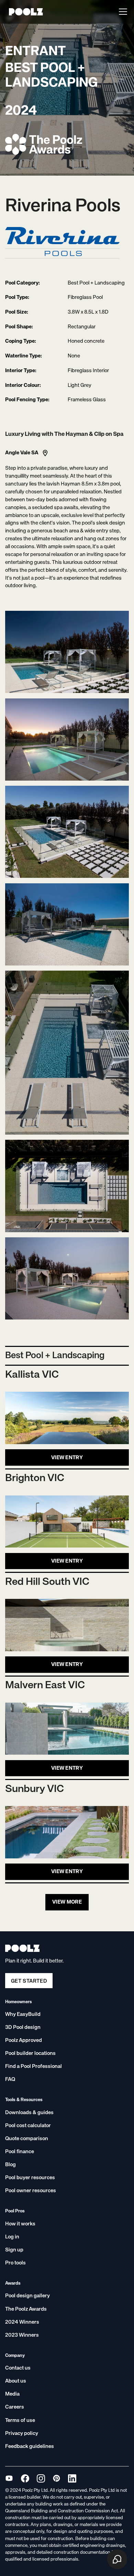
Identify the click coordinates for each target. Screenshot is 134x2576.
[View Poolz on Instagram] (41, 2478)
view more (67, 1902)
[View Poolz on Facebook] (25, 2478)
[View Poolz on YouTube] (9, 2478)
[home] (24, 12)
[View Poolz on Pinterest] (57, 2478)
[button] (122, 12)
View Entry (67, 1458)
